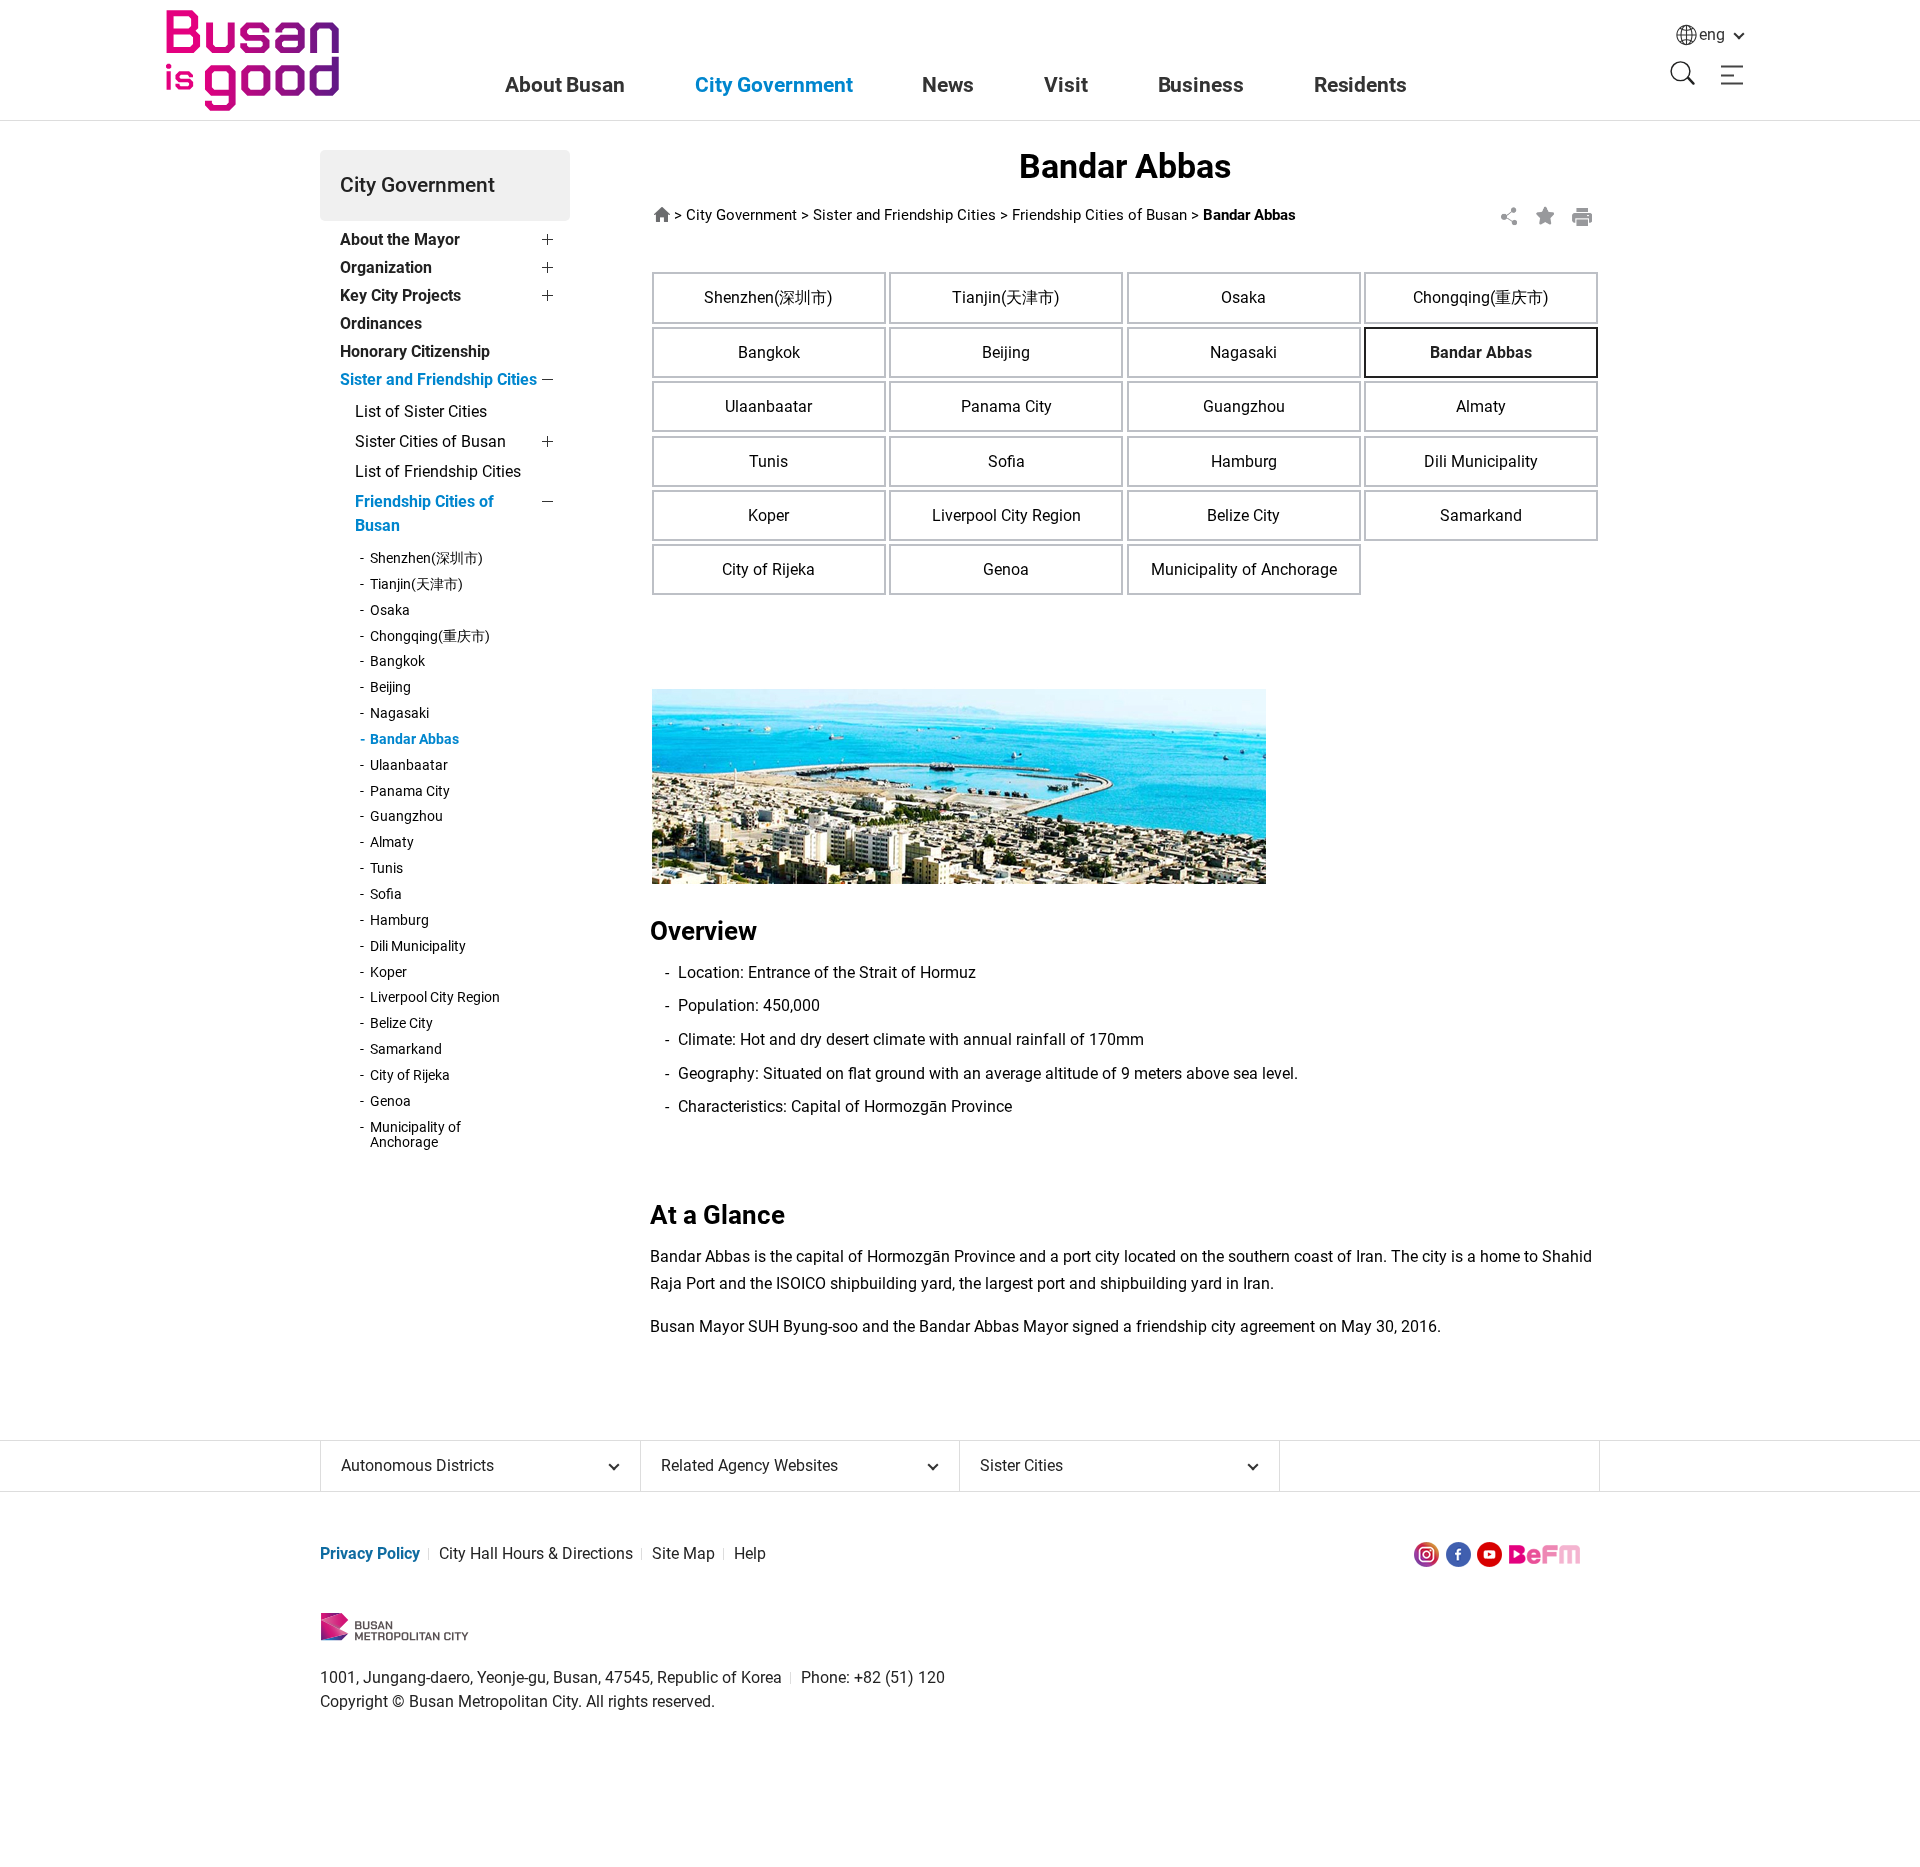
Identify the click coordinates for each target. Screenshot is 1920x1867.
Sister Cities (1021, 1465)
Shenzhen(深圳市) (426, 559)
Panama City (410, 792)
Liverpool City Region (435, 998)
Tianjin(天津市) (416, 585)
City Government (741, 215)
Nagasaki (399, 714)
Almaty (392, 843)
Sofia (386, 895)
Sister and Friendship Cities (438, 379)
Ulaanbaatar (409, 766)
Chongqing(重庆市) (430, 637)
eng (1712, 34)
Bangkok (397, 662)
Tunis (386, 869)
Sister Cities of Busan (430, 441)
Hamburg (399, 921)
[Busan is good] (252, 60)
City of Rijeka (410, 1076)
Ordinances (381, 323)
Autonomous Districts (417, 1465)
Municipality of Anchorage (415, 1136)
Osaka (390, 611)
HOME (662, 215)
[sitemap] (1732, 75)
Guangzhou (406, 817)
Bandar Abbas (414, 740)
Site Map (683, 1553)
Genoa (390, 1102)
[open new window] (1426, 1553)
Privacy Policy (370, 1553)
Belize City (401, 1024)
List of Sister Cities (421, 411)
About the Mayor (400, 239)
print (1582, 216)
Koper (388, 973)
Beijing (390, 688)
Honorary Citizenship (415, 351)
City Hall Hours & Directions (536, 1553)
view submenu (550, 243)
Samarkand (406, 1050)
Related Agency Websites (749, 1465)
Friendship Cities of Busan (424, 513)
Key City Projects (400, 295)
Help (750, 1553)
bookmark (1546, 216)
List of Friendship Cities (438, 471)
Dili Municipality (418, 947)
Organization (386, 267)
